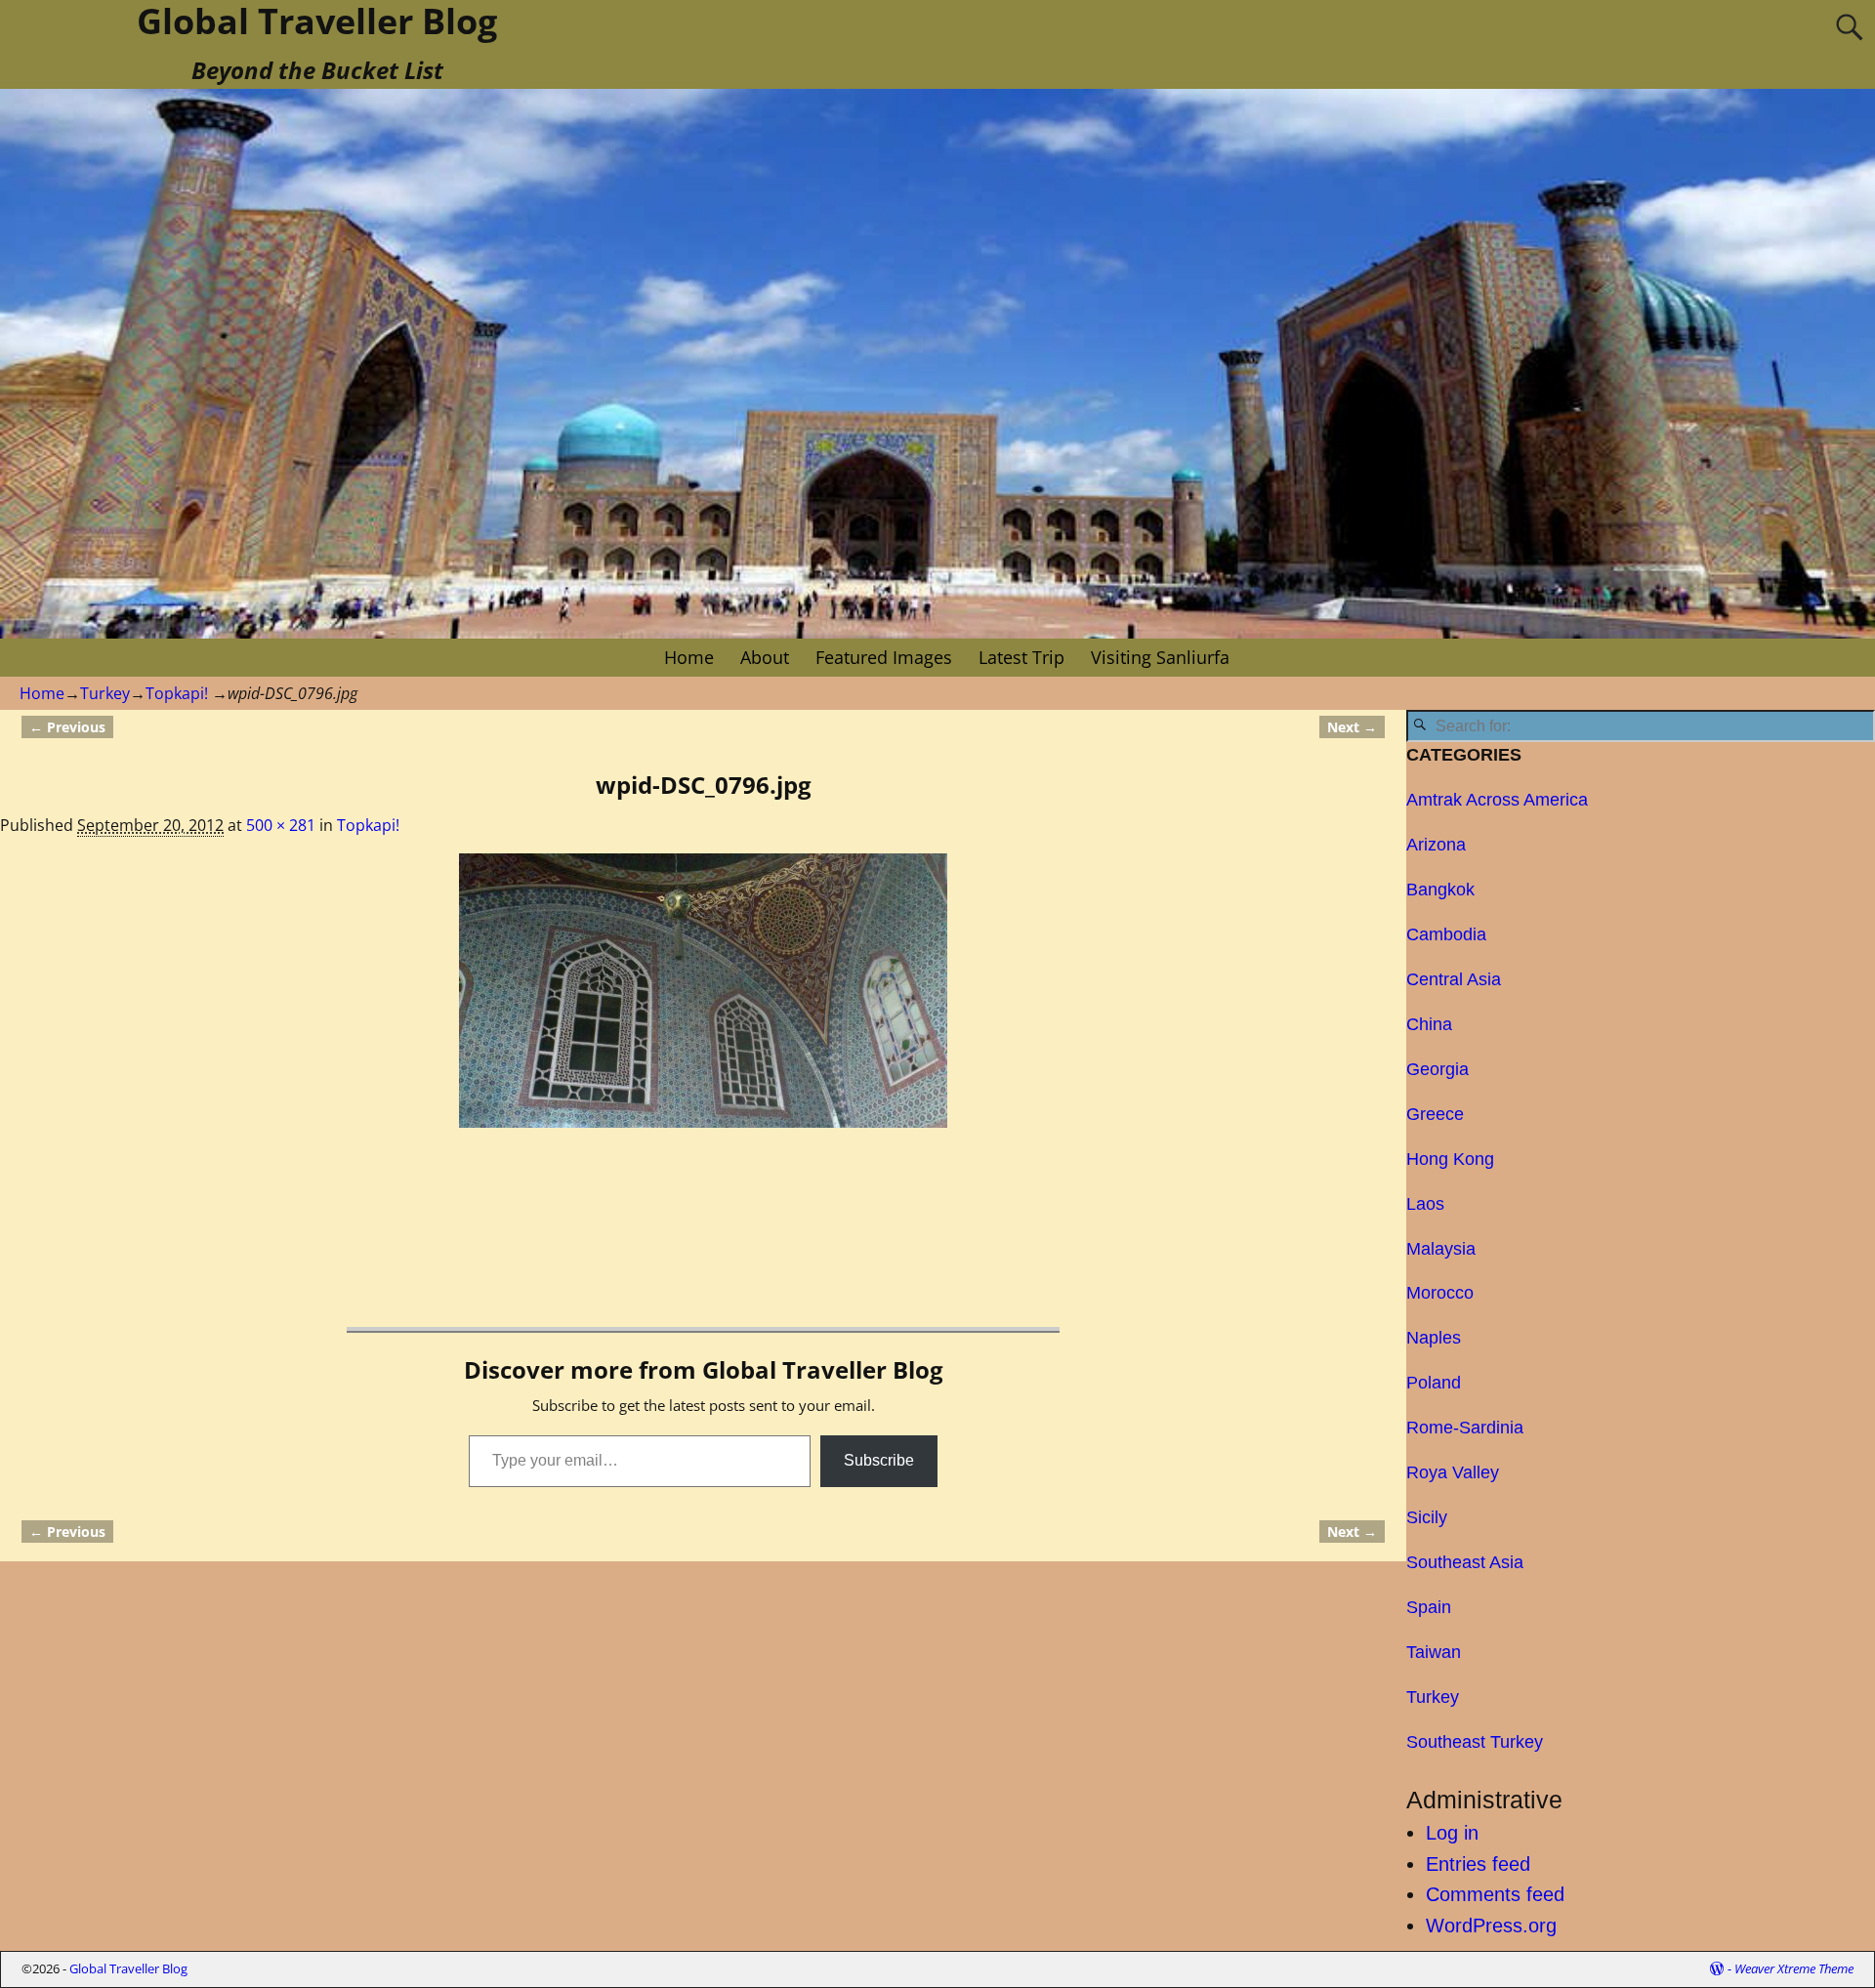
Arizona (1436, 845)
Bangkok (1440, 890)
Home (689, 657)
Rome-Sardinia (1465, 1428)
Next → (1352, 727)
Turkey (105, 693)
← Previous (67, 727)
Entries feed (1478, 1864)
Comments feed (1495, 1894)
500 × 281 (281, 825)
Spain (1429, 1607)
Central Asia (1454, 979)
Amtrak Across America (1497, 800)
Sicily (1427, 1517)
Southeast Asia (1465, 1562)
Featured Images (884, 657)
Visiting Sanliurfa (1160, 657)
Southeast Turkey (1475, 1742)
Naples (1434, 1338)
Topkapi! (177, 693)
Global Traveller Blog (128, 1968)
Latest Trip (1021, 657)
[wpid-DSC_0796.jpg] (703, 991)
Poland (1434, 1383)
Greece (1435, 1114)
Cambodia (1446, 934)
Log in (1452, 1833)
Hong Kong (1450, 1159)
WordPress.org (1491, 1926)
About (765, 657)
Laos (1425, 1204)
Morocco (1440, 1293)
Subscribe (879, 1460)
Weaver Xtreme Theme (1794, 1968)
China (1429, 1024)
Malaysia (1441, 1249)
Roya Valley (1453, 1472)
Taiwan (1434, 1652)
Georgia (1437, 1069)
